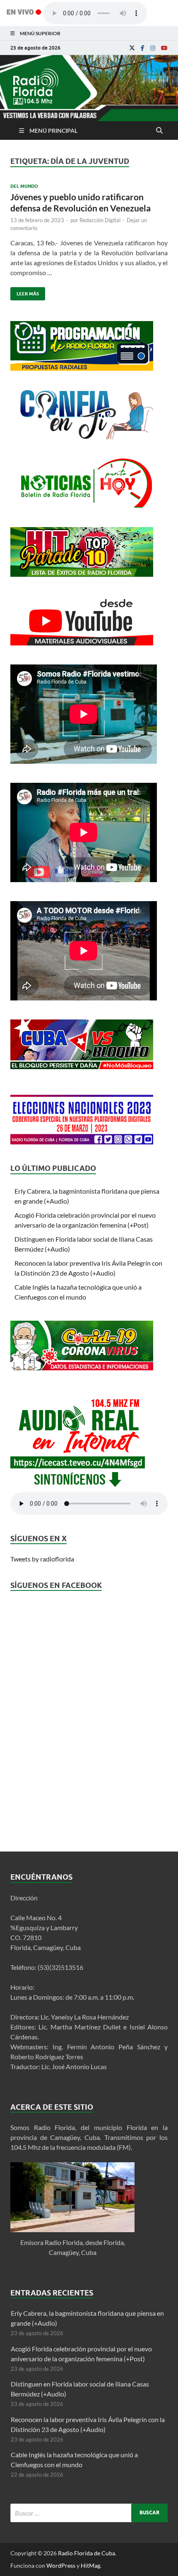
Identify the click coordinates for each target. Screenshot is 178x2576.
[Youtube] (164, 48)
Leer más (25, 292)
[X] (132, 48)
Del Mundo (24, 186)
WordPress (61, 2565)
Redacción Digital (100, 220)
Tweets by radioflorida (42, 1559)
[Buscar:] (89, 2513)
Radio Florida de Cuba (87, 2553)
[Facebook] (143, 48)
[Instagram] (153, 48)
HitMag (90, 2565)
